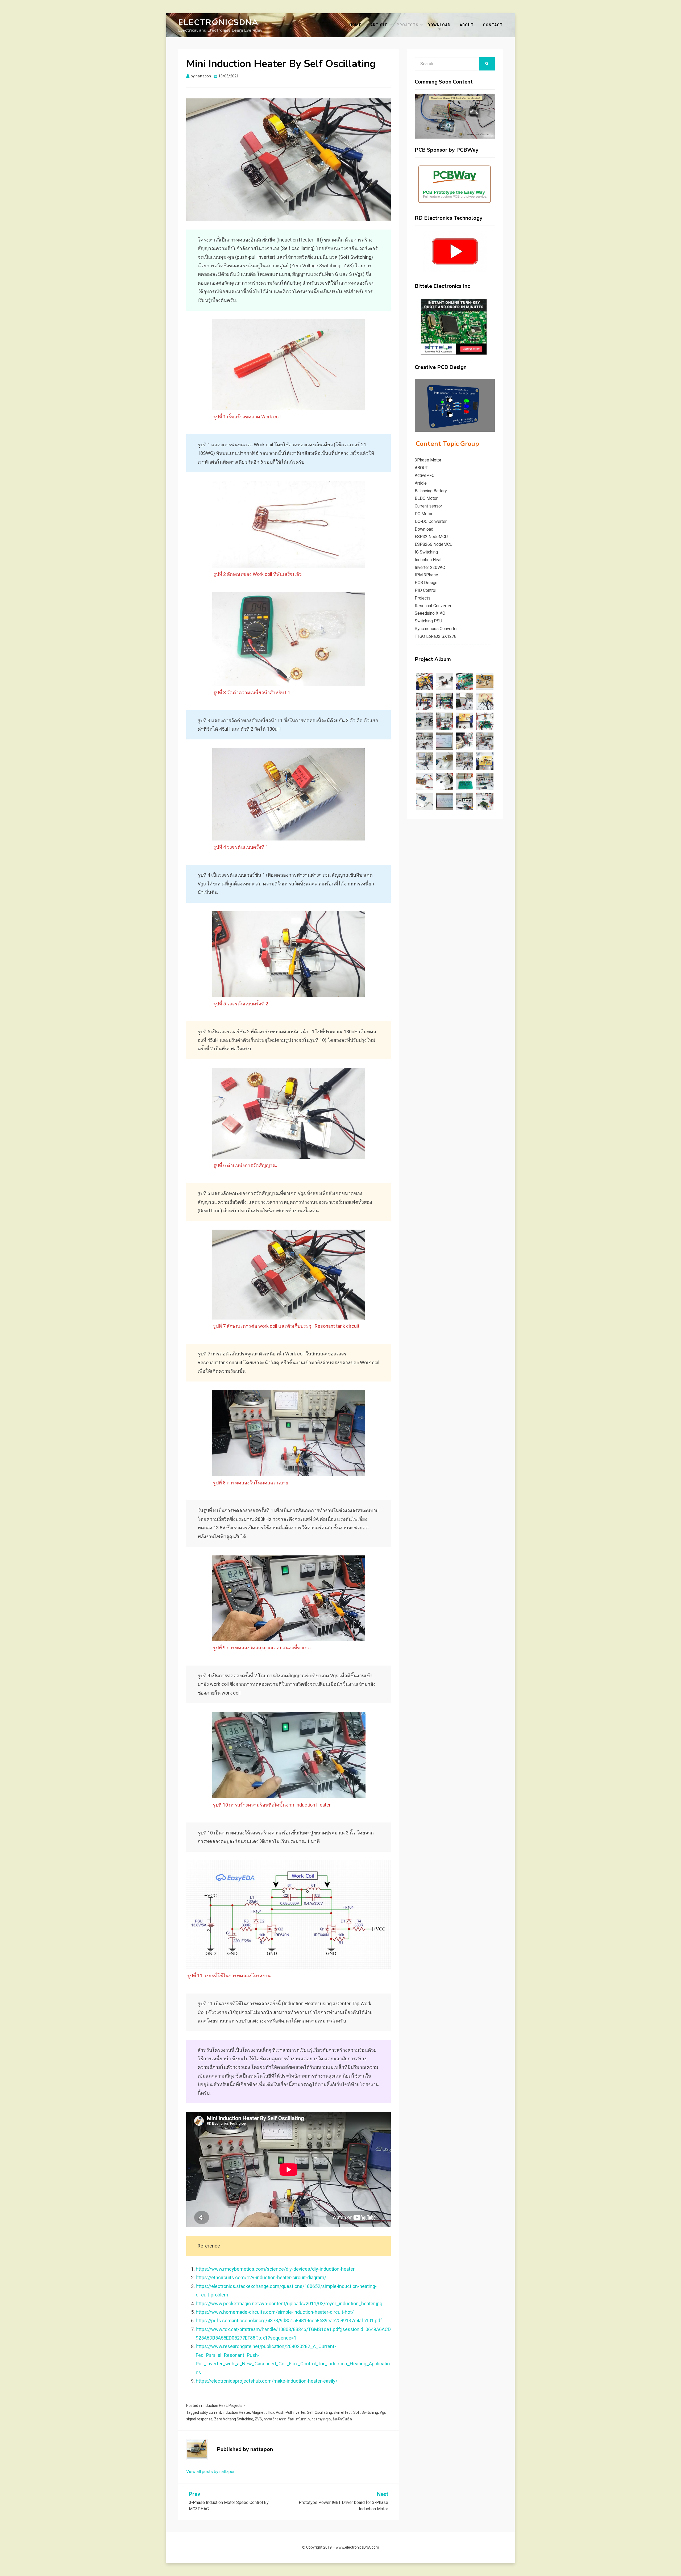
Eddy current (210, 2412)
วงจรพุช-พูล (321, 2419)
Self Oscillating (319, 2412)
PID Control (425, 590)
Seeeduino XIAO (430, 613)
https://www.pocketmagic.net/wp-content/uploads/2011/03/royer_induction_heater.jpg (289, 2304)
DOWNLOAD (439, 25)
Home (355, 25)
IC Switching (426, 552)
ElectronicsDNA (218, 22)
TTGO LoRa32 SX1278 (436, 636)
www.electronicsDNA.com (357, 2547)
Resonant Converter (433, 606)
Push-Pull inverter (291, 2412)
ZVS (258, 2419)
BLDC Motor (426, 498)
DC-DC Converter (431, 521)
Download (424, 529)
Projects (408, 25)
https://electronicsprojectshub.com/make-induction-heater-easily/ (267, 2381)
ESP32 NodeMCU (431, 537)
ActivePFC (425, 475)
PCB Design (426, 583)
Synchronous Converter (436, 629)
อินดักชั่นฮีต (342, 2419)
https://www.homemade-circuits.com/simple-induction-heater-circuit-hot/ (275, 2312)
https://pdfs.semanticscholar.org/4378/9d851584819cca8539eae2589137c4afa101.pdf (289, 2321)
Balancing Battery (431, 491)
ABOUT (467, 25)
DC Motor (424, 514)
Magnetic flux (263, 2412)
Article (379, 25)
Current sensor (428, 506)
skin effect (343, 2412)
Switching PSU (428, 621)
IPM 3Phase (426, 575)
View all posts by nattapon (211, 2472)
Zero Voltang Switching (234, 2419)
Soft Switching (366, 2412)
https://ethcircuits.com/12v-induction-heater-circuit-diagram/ (261, 2277)
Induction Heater (236, 2412)
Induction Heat (215, 2406)
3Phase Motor (428, 460)
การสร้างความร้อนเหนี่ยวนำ (287, 2419)
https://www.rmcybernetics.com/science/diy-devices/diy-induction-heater (275, 2269)
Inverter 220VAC (430, 567)
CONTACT (493, 25)
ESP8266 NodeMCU (434, 544)
